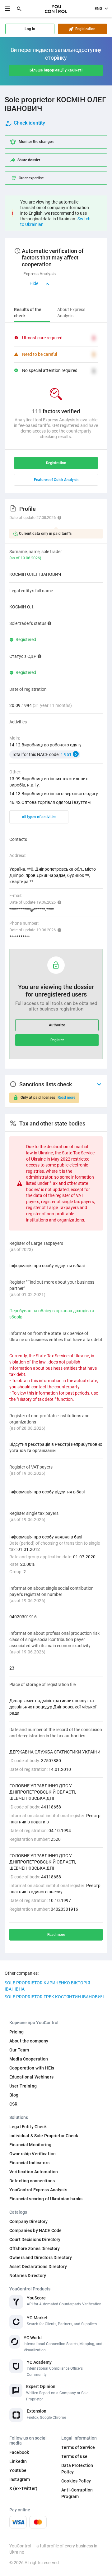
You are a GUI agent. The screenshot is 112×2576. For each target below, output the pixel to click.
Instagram (20, 2479)
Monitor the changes (36, 142)
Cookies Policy (76, 2481)
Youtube (18, 2470)
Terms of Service (78, 2447)
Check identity (29, 123)
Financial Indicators (29, 2163)
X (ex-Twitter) (23, 2488)
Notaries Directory (28, 2276)
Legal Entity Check (28, 2127)
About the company (29, 2041)
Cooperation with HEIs (32, 2068)
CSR (13, 2104)
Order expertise (31, 178)
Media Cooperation (29, 2059)
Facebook (19, 2452)
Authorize (57, 1025)
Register (57, 1040)
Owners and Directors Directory (41, 2257)
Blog (14, 2095)
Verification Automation (34, 2172)
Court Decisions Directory (35, 2239)
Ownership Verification (33, 2154)
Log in (30, 29)
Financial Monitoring (30, 2145)
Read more (66, 1098)
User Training (23, 2086)
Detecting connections (32, 2181)
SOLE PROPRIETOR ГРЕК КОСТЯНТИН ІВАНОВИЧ (54, 1997)
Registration (84, 29)
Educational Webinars (31, 2077)
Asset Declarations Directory (38, 2267)
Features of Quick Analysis (56, 480)
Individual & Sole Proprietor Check (44, 2136)
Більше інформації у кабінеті (56, 70)
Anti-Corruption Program (77, 2493)
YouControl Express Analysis (38, 2190)
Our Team (19, 2050)
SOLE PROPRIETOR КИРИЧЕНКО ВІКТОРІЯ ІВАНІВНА (47, 1986)
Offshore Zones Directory (35, 2248)
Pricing (16, 2032)
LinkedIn (18, 2461)
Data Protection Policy (77, 2469)
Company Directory (28, 2221)
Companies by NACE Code (35, 2230)
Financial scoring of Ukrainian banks (46, 2199)
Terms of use (74, 2456)
